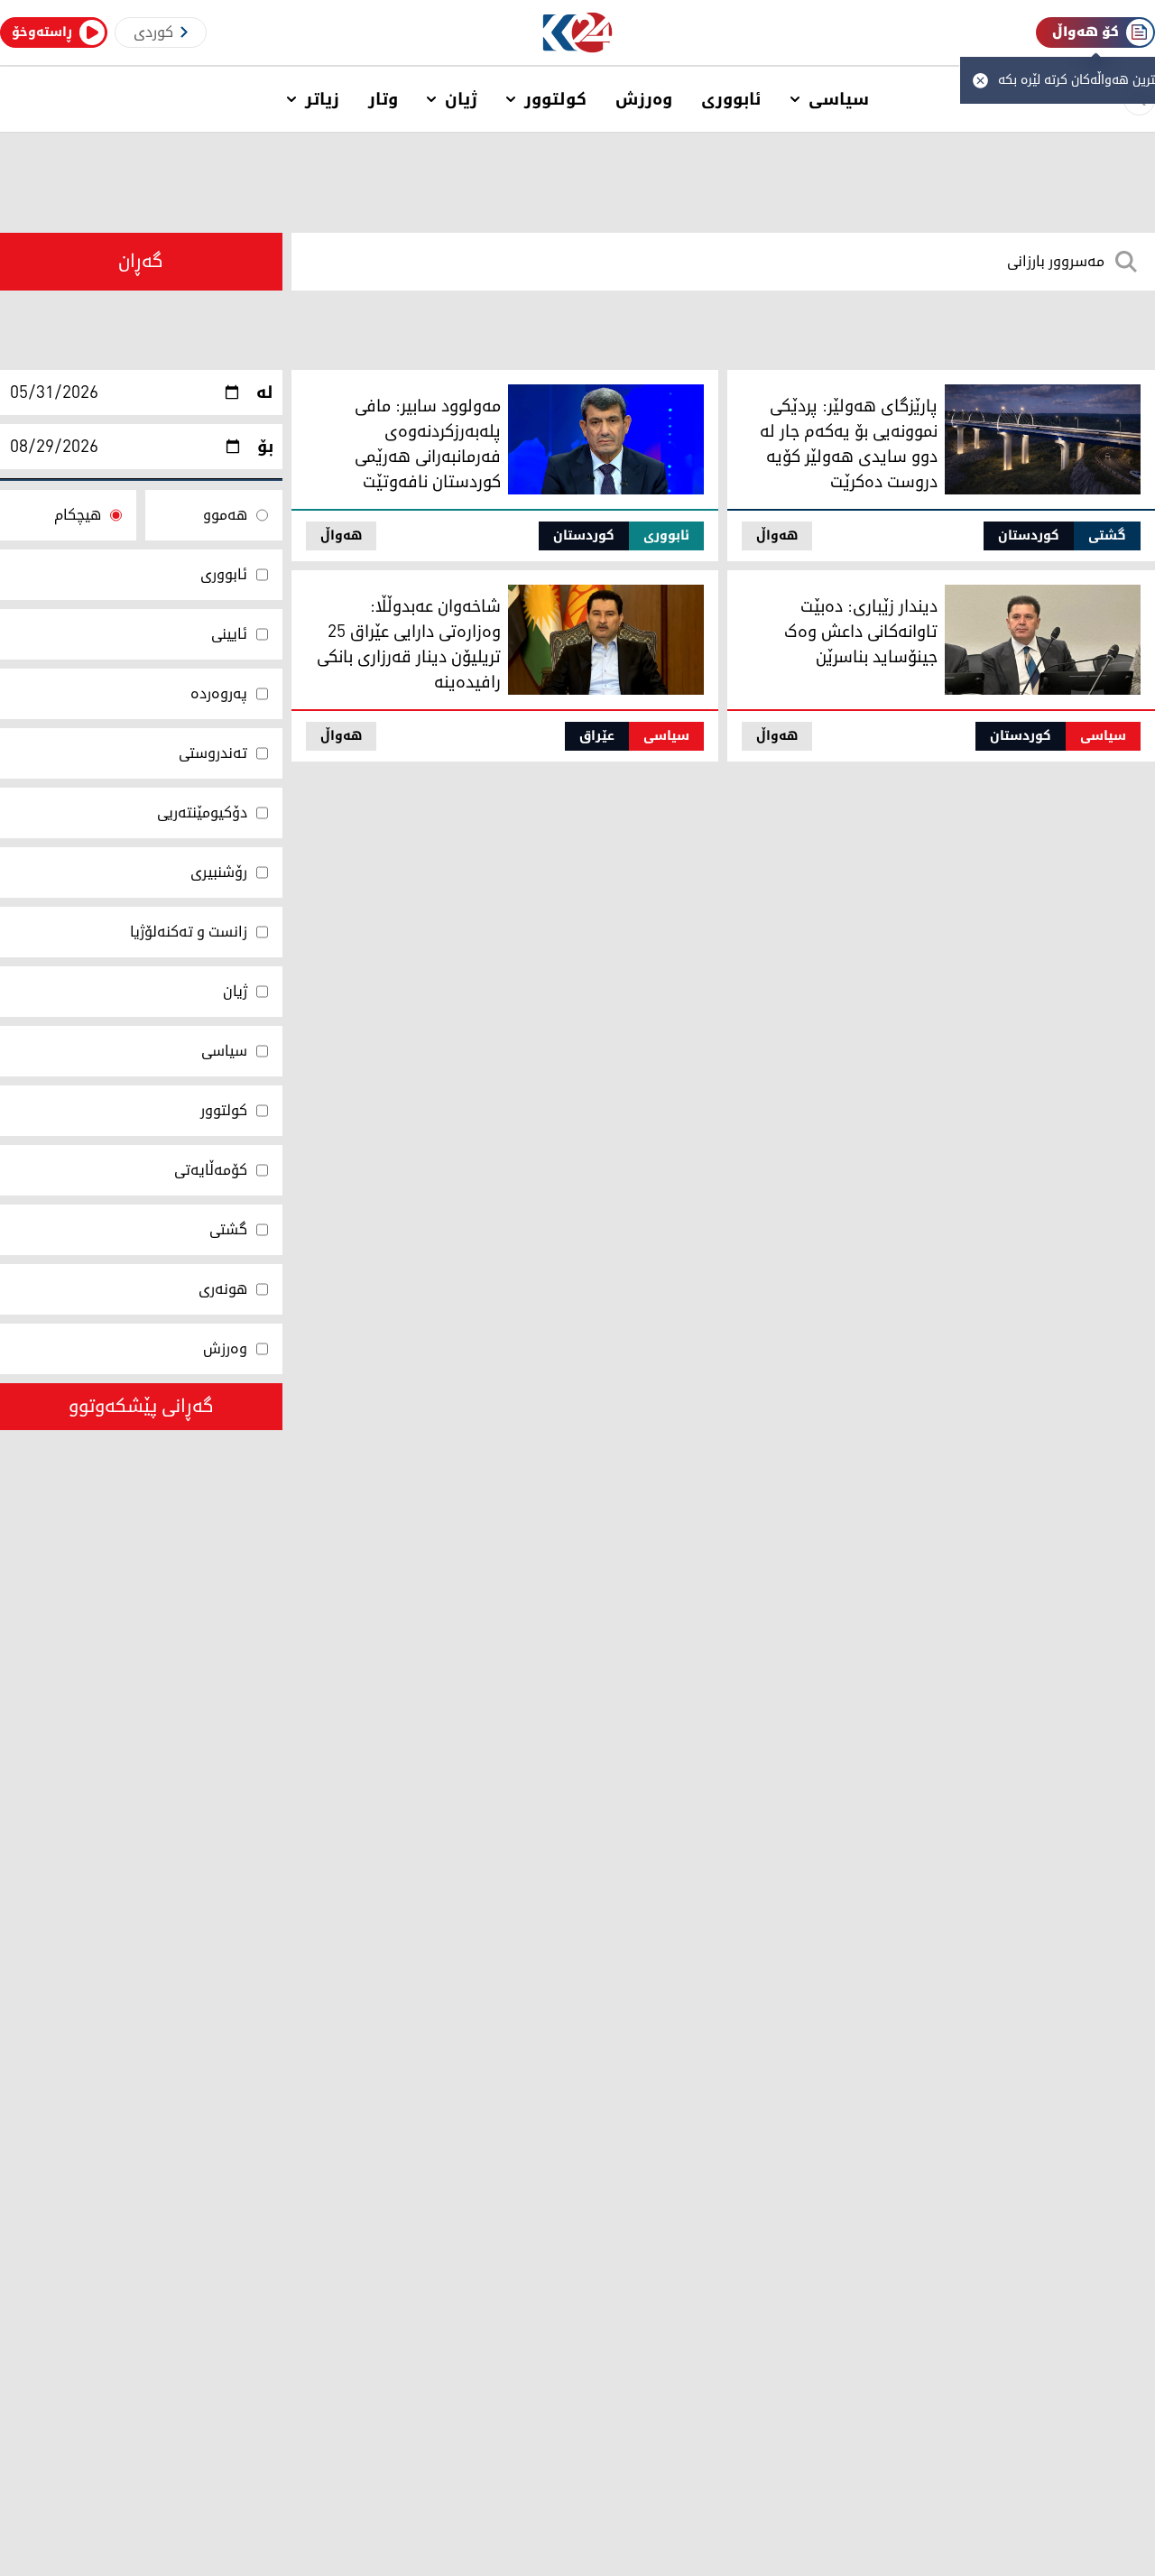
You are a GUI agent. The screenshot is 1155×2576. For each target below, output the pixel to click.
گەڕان (141, 262)
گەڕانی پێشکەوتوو (141, 1407)
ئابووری (731, 99)
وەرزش (644, 99)
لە (265, 392)
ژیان (461, 99)
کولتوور (555, 99)
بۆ (265, 447)
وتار (383, 99)
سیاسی (839, 99)
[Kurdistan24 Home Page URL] (578, 33)
